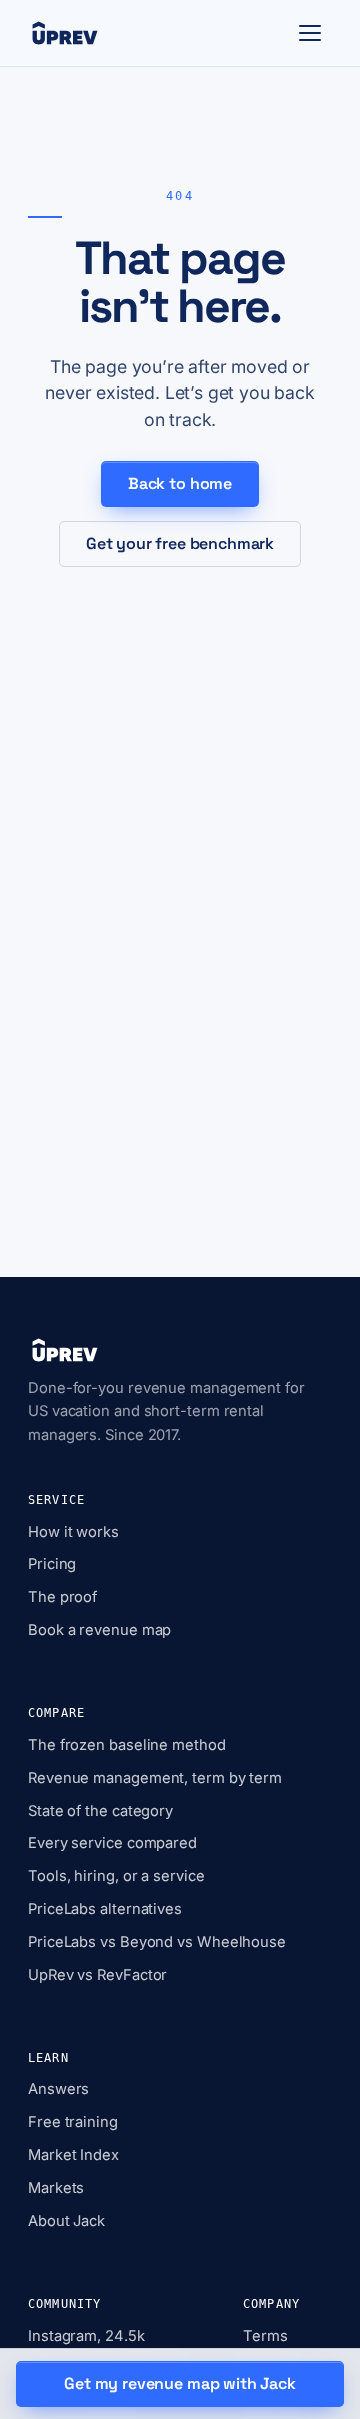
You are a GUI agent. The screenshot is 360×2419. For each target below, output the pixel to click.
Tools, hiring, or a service (116, 1876)
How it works (73, 1532)
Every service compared (112, 1843)
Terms (265, 2336)
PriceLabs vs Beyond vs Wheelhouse (157, 1942)
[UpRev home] (65, 33)
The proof (62, 1597)
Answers (58, 2089)
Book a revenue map (99, 1630)
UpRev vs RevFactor (97, 1975)
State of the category (100, 1811)
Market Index (73, 2155)
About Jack (66, 2221)
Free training (73, 2122)
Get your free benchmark (180, 543)
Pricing (52, 1564)
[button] (310, 33)
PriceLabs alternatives (105, 1909)
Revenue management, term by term (155, 1778)
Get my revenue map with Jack (180, 2383)
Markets (56, 2188)
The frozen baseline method (127, 1745)
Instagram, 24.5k (86, 2336)
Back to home (180, 483)
